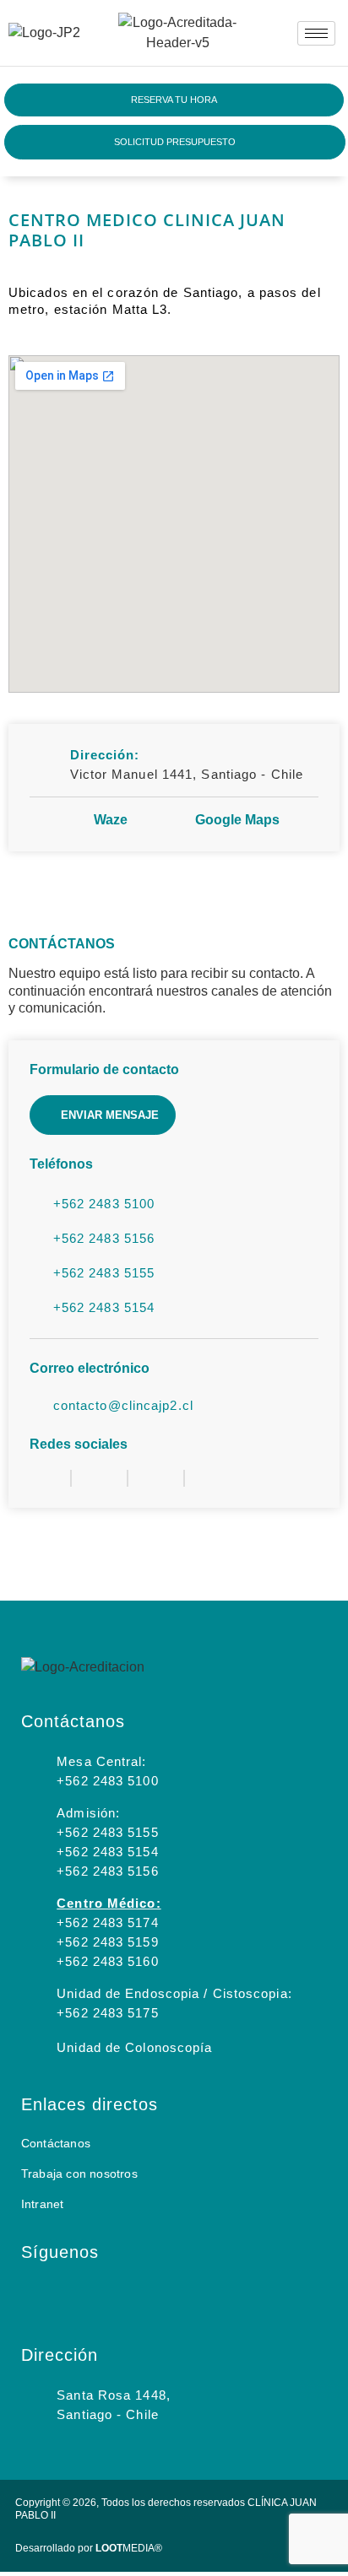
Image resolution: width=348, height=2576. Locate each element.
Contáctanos (56, 2143)
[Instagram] (34, 2295)
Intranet (43, 2204)
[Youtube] (168, 2295)
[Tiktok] (213, 2295)
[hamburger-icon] (316, 33)
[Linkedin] (123, 2295)
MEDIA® (129, 2548)
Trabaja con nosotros (79, 2174)
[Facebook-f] (79, 2295)
